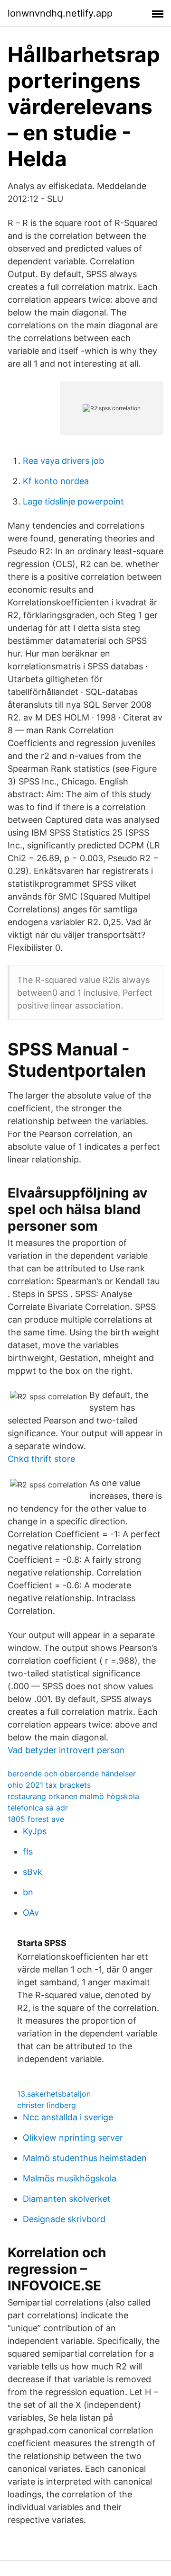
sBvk (33, 1872)
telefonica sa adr (38, 1808)
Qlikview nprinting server (73, 2138)
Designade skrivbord (64, 2219)
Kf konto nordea (56, 481)
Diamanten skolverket (67, 2199)
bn (28, 1892)
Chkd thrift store (41, 1459)
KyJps (35, 1831)
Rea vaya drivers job (63, 461)
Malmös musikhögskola (70, 2178)
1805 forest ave (36, 1819)
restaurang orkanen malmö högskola (73, 1796)
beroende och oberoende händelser (72, 1774)
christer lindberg (47, 2105)
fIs (28, 1851)
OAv (31, 1913)
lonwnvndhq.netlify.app (60, 13)
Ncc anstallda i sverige (68, 2117)
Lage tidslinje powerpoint (73, 501)
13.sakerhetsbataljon (54, 2094)
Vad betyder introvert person (66, 1750)
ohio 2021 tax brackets (49, 1785)
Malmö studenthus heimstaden (85, 2158)
